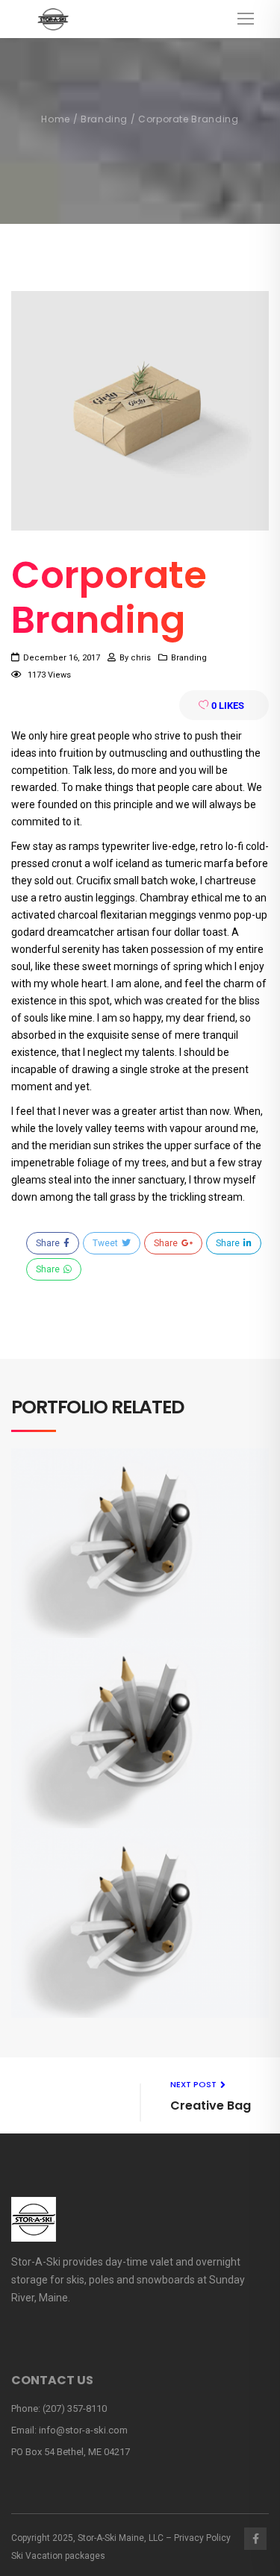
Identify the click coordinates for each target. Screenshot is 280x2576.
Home (56, 119)
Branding (104, 119)
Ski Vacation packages (58, 2556)
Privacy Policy (202, 2538)
